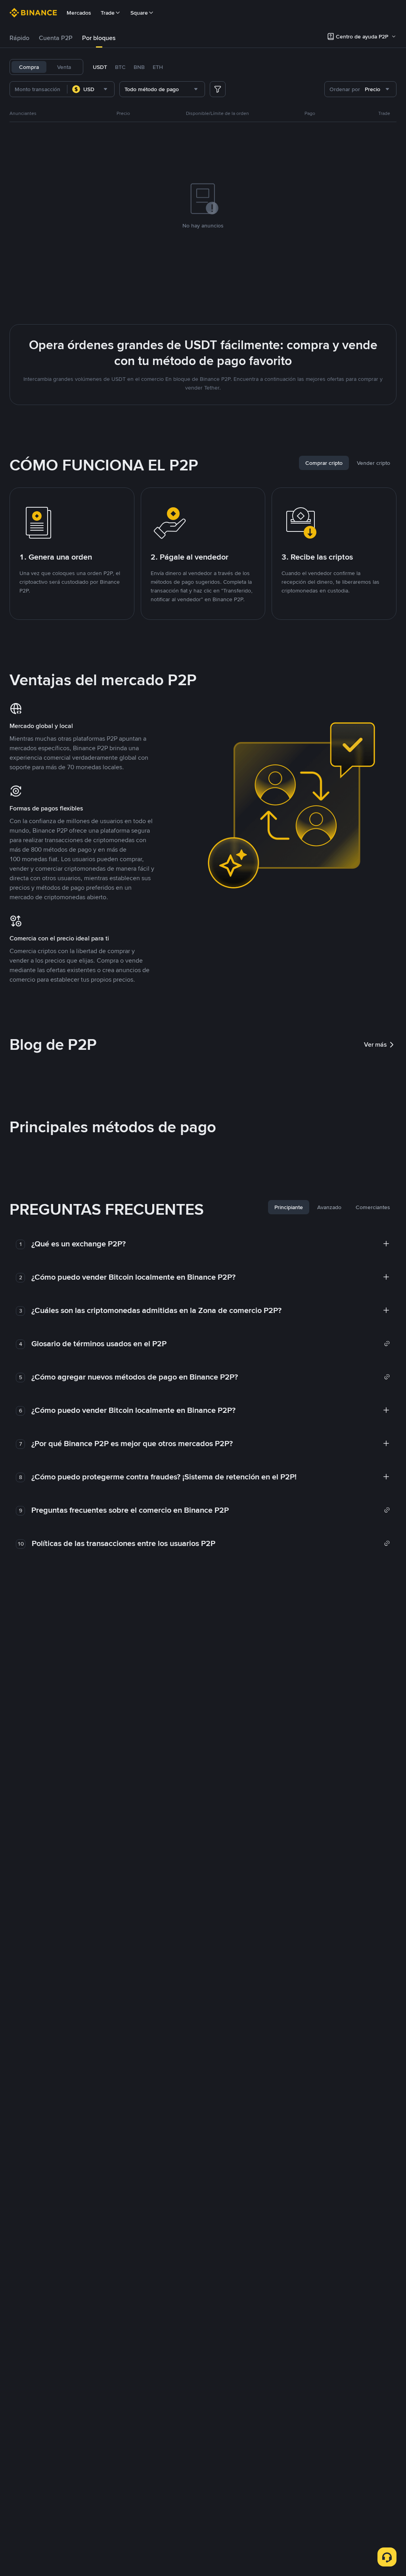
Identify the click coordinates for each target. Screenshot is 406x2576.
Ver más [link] (375, 1044)
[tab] (19, 38)
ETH (158, 67)
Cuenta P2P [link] (56, 38)
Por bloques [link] (99, 38)
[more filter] (218, 89)
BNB (139, 67)
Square (139, 13)
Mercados (79, 13)
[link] (211, 1343)
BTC (120, 67)
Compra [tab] (29, 67)
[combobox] (91, 89)
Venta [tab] (64, 67)
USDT (100, 67)
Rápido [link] (19, 38)
